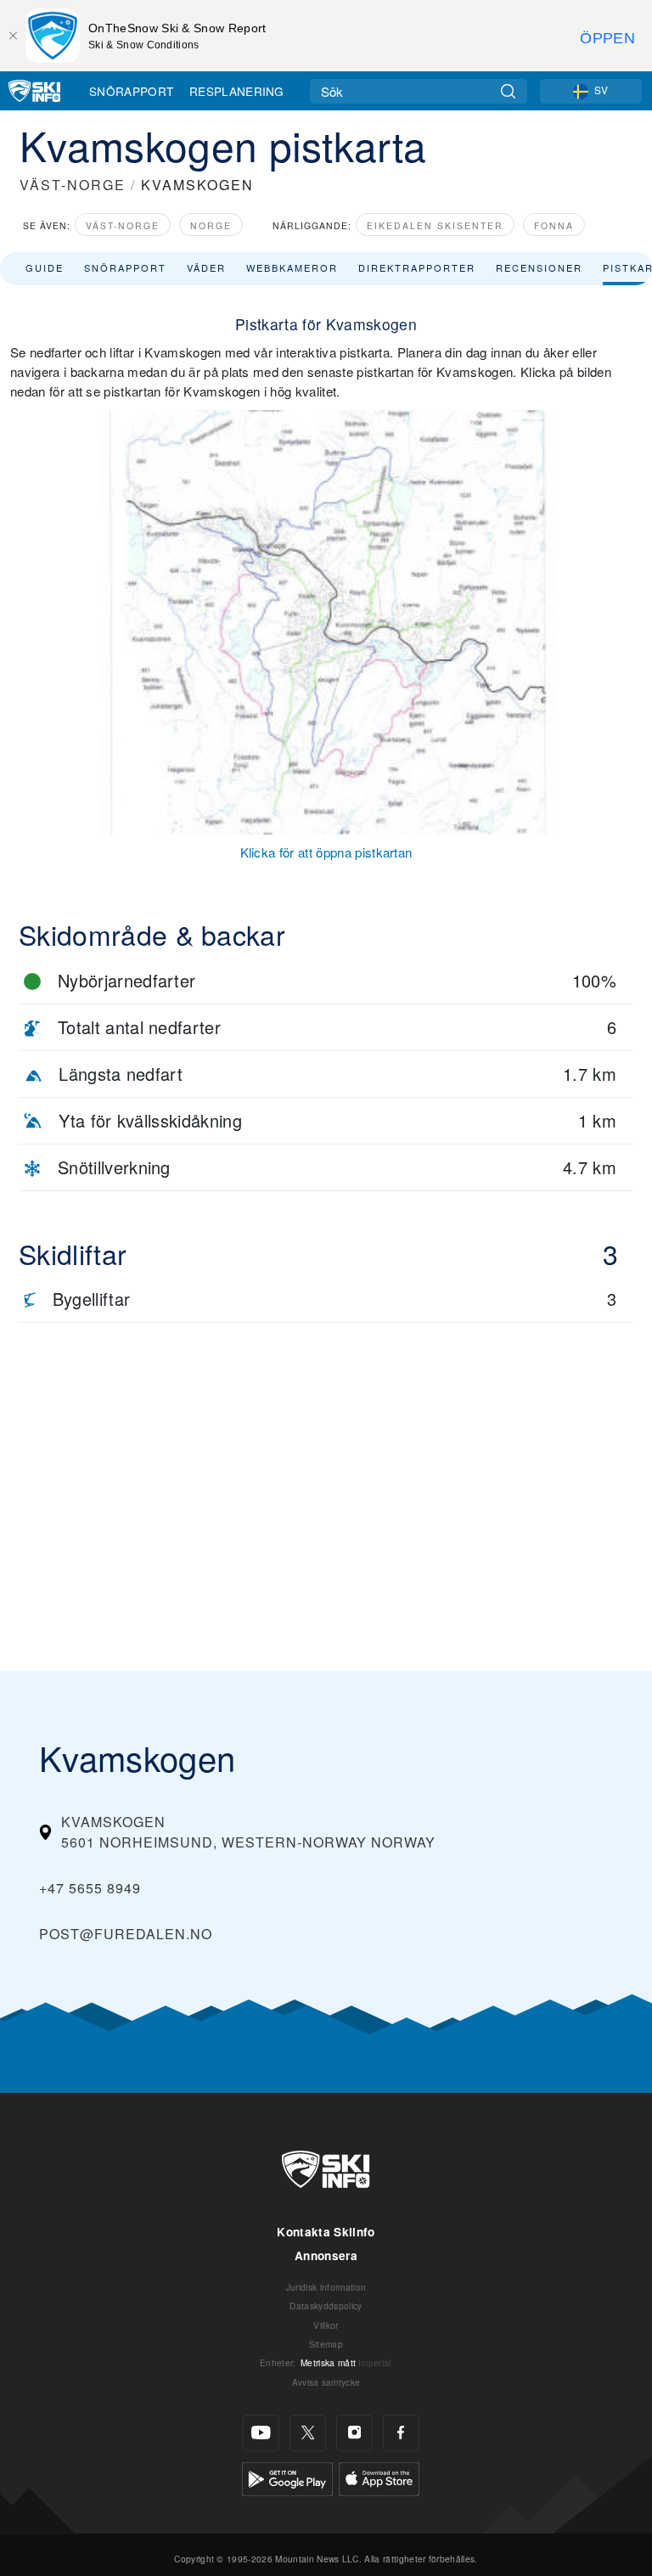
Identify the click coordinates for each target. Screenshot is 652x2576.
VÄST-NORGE (73, 185)
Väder (206, 267)
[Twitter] (308, 2433)
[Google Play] (287, 2477)
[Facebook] (401, 2433)
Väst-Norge (123, 225)
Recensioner (539, 267)
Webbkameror (292, 267)
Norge (211, 225)
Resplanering (237, 91)
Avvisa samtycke (326, 2382)
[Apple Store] (379, 2477)
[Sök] (508, 91)
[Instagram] (354, 2433)
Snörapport (131, 91)
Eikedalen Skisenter (435, 225)
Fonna (554, 225)
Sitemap (326, 2344)
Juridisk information (326, 2287)
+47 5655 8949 (90, 1888)
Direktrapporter (417, 267)
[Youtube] (261, 2433)
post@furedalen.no (126, 1934)
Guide (45, 267)
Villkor (326, 2325)
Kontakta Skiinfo (326, 2232)
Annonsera (326, 2255)
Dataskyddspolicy (326, 2306)
